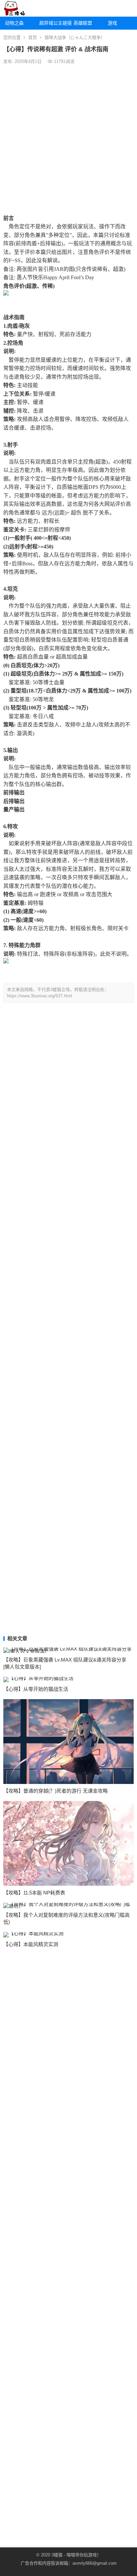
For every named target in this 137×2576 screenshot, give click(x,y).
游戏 (112, 23)
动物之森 (14, 23)
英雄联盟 (83, 23)
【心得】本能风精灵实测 (31, 1944)
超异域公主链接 (54, 23)
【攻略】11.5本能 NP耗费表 (34, 1893)
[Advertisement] (68, 139)
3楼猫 (57, 2555)
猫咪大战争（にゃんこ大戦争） (75, 37)
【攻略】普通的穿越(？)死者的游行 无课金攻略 (56, 1791)
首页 (33, 37)
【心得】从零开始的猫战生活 (36, 1689)
